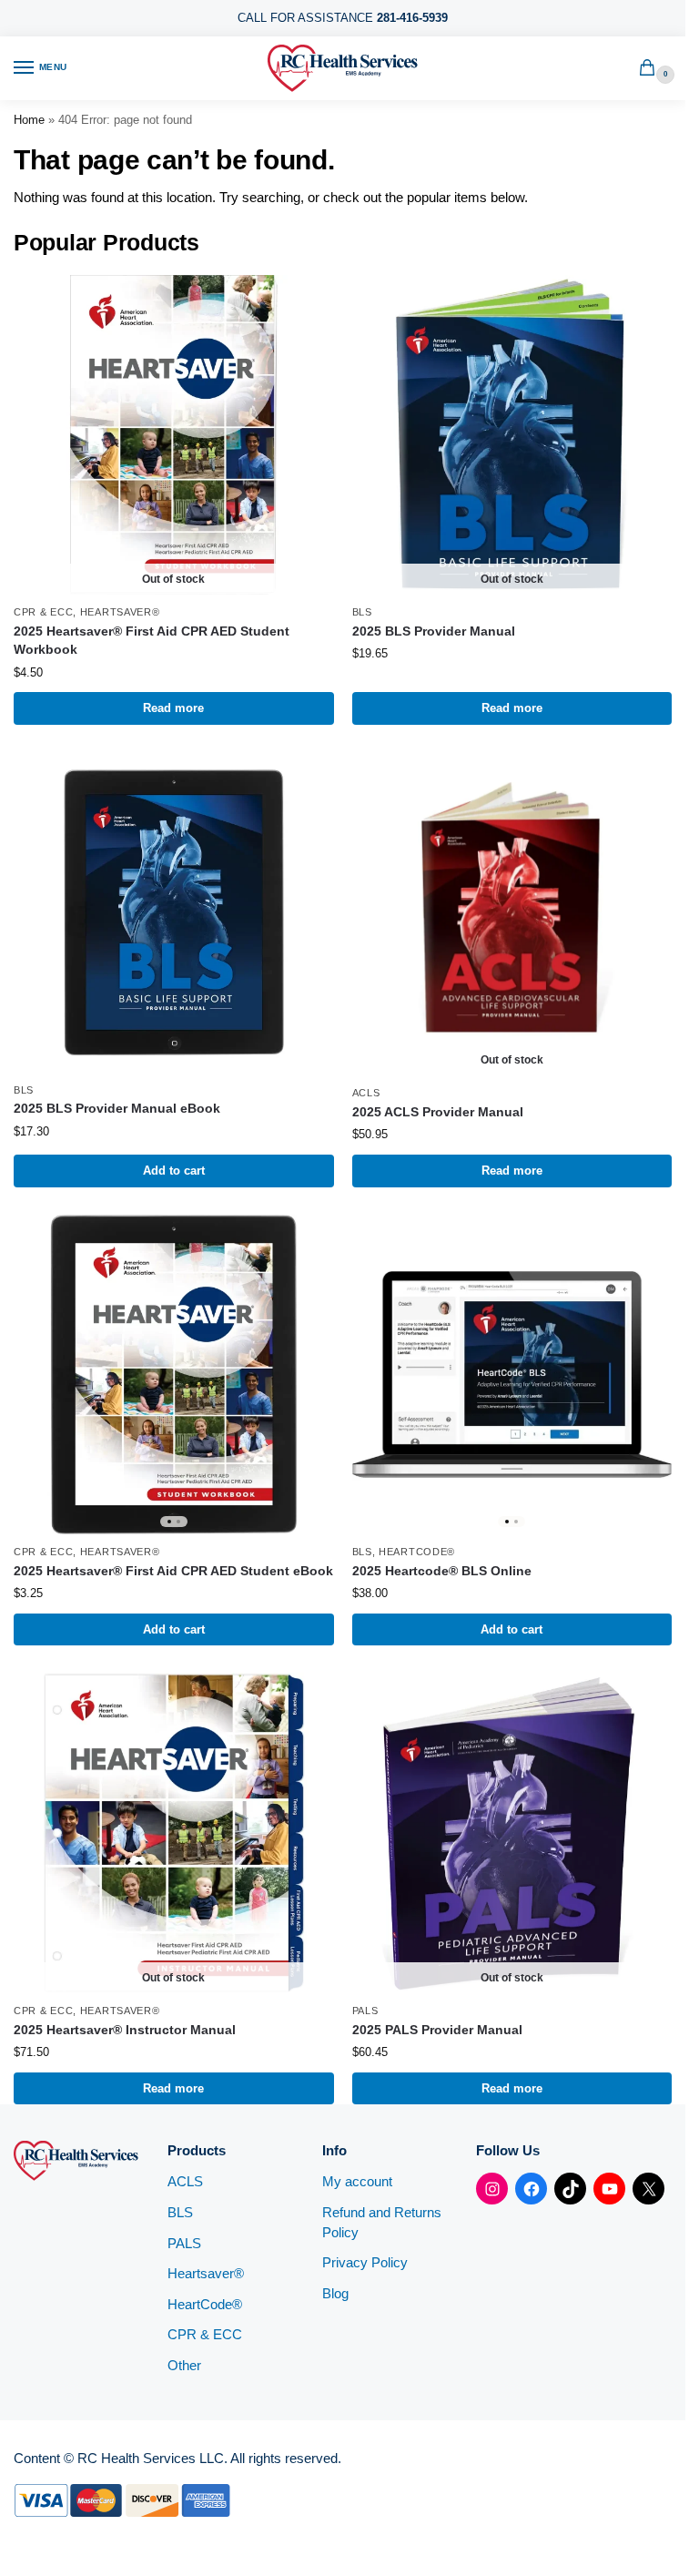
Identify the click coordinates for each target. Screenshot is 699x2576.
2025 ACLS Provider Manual (438, 1112)
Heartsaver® (120, 612)
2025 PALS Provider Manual (437, 2030)
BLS (362, 612)
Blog (335, 2294)
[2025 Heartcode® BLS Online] (512, 1375)
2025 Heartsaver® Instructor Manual (125, 2030)
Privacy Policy (365, 2263)
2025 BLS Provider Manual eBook (117, 1109)
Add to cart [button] (174, 1171)
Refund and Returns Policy (382, 2223)
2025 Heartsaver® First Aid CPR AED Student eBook (173, 1571)
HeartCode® (417, 1552)
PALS (365, 2011)
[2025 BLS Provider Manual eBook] (174, 912)
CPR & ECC (43, 612)
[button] (651, 69)
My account (357, 2182)
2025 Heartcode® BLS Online (442, 1571)
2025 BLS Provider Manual (434, 631)
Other (184, 2366)
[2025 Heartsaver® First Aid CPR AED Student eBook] (174, 1375)
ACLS (366, 1093)
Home (29, 120)
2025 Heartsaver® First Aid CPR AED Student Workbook (152, 641)
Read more (173, 708)
